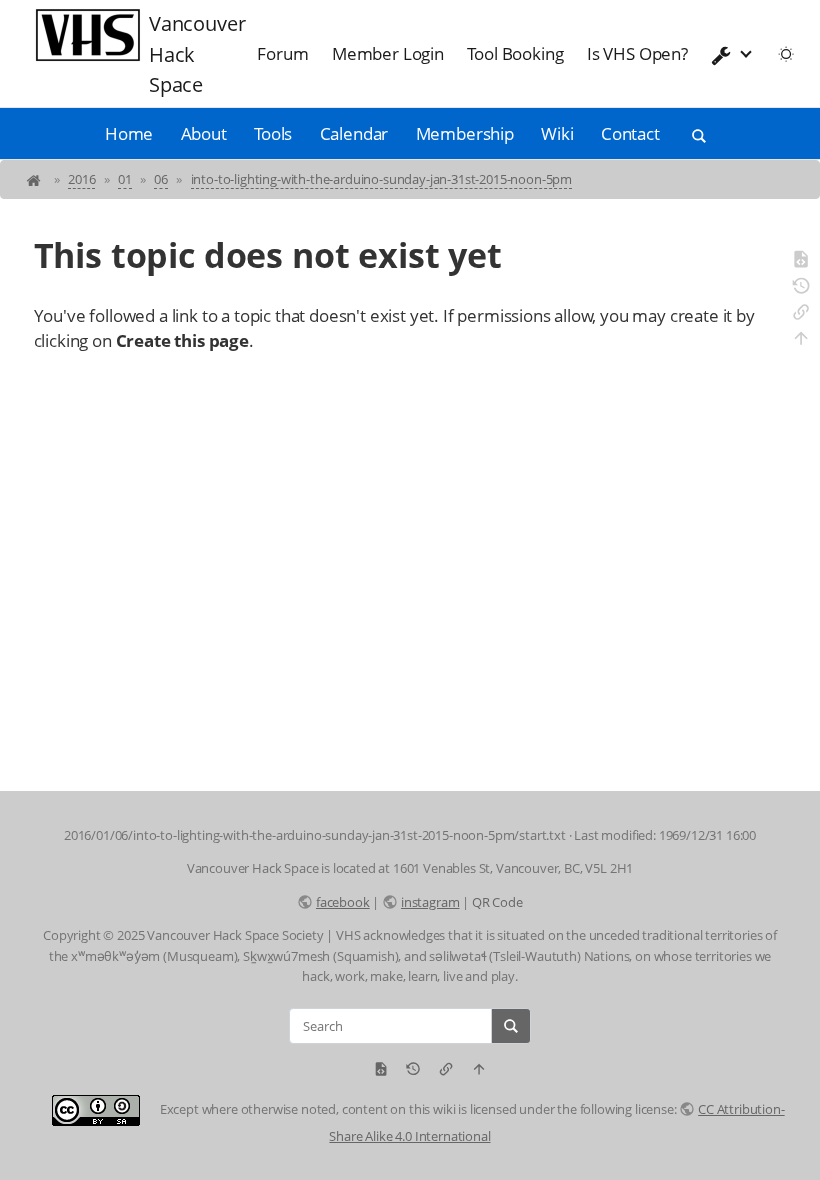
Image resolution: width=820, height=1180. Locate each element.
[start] (35, 179)
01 (125, 179)
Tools (273, 133)
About (204, 133)
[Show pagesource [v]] (801, 262)
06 (161, 179)
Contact (630, 133)
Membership (465, 133)
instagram (430, 902)
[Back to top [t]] (801, 341)
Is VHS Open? (637, 53)
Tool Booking (515, 53)
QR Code (497, 902)
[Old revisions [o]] (801, 289)
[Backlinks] (801, 315)
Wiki (557, 133)
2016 (81, 179)
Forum (282, 53)
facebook (342, 902)
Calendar (354, 133)
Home (129, 133)
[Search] (511, 1026)
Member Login (388, 53)
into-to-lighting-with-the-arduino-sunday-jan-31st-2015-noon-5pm (381, 179)
